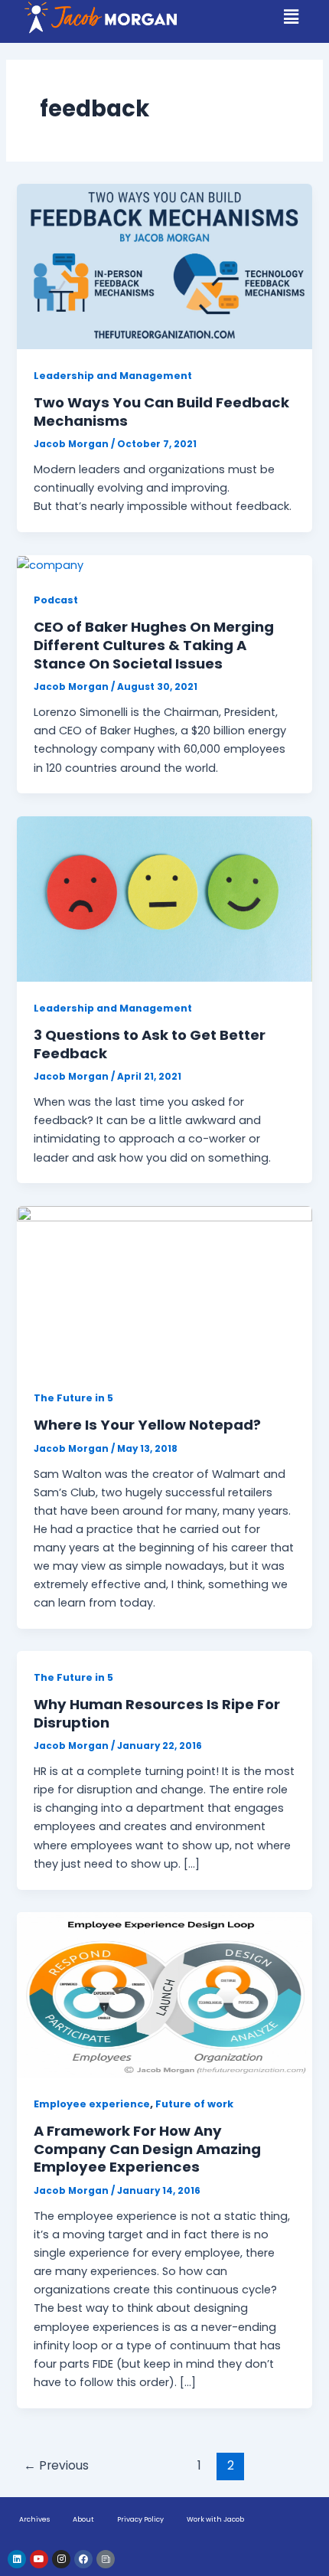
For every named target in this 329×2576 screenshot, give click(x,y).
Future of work (194, 2104)
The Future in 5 (73, 1398)
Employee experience (92, 2104)
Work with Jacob (215, 2519)
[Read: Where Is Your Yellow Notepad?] (164, 1288)
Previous (56, 2465)
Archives (34, 2519)
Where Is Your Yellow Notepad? (147, 1425)
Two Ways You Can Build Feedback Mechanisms (161, 412)
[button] (292, 17)
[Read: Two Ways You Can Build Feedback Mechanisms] (164, 266)
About (83, 2519)
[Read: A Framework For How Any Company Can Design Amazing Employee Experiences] (164, 1994)
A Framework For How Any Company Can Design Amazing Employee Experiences (147, 2149)
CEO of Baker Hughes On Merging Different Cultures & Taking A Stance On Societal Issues (154, 645)
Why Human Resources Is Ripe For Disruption (157, 1713)
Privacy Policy (140, 2519)
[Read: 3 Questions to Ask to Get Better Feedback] (164, 898)
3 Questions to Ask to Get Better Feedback (150, 1044)
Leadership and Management (113, 376)
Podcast (56, 600)
